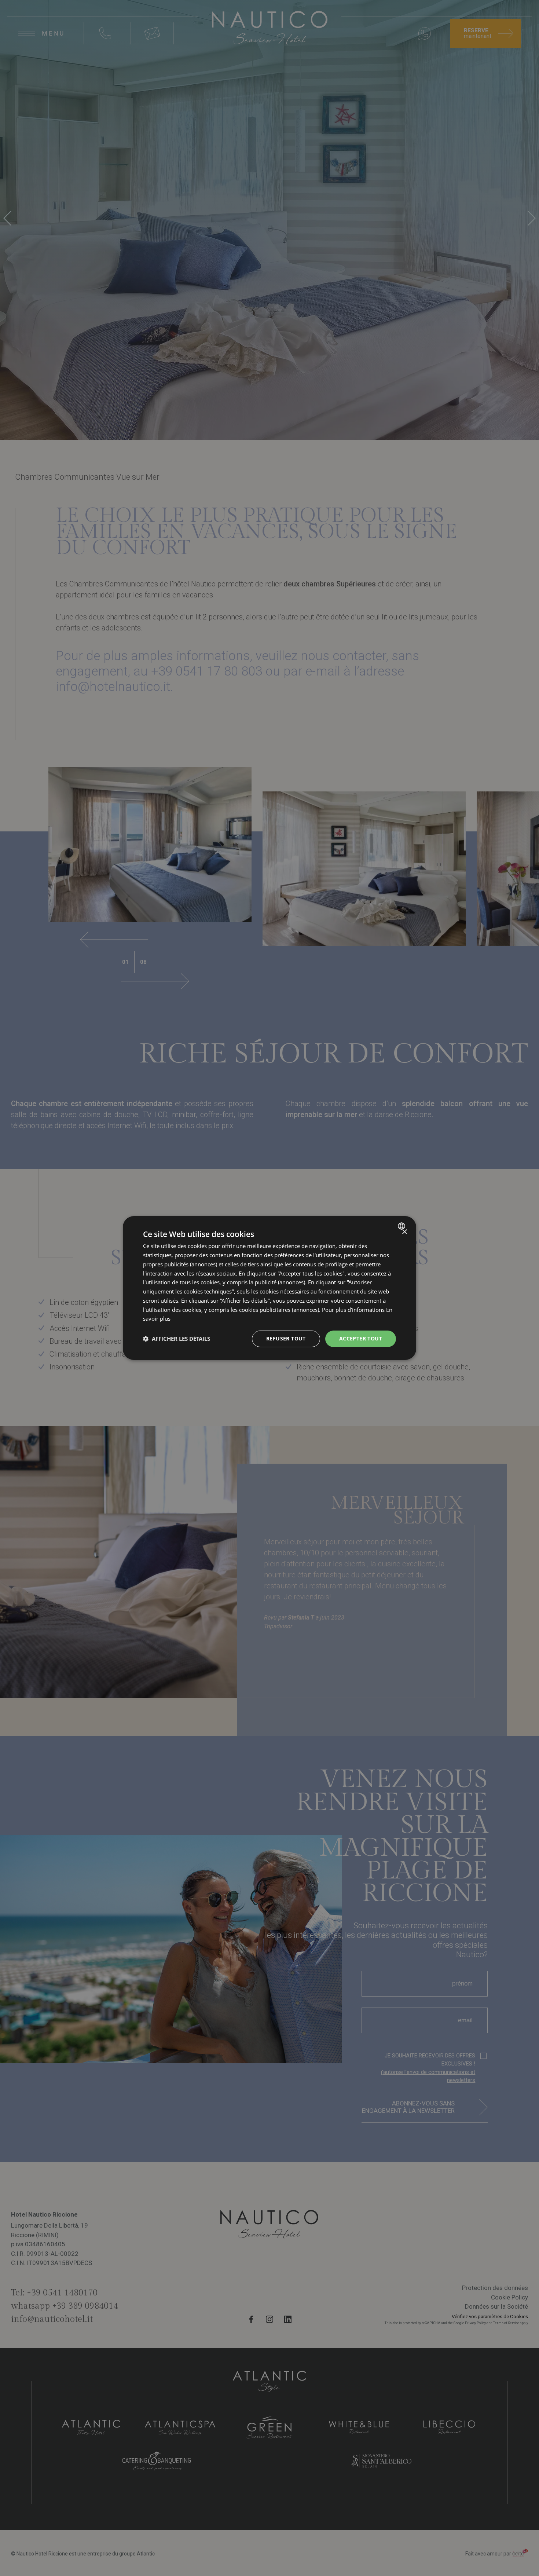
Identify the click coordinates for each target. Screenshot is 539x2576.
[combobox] (402, 1226)
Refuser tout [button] (286, 1338)
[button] (177, 1339)
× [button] (404, 1232)
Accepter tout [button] (361, 1338)
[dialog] (269, 1288)
